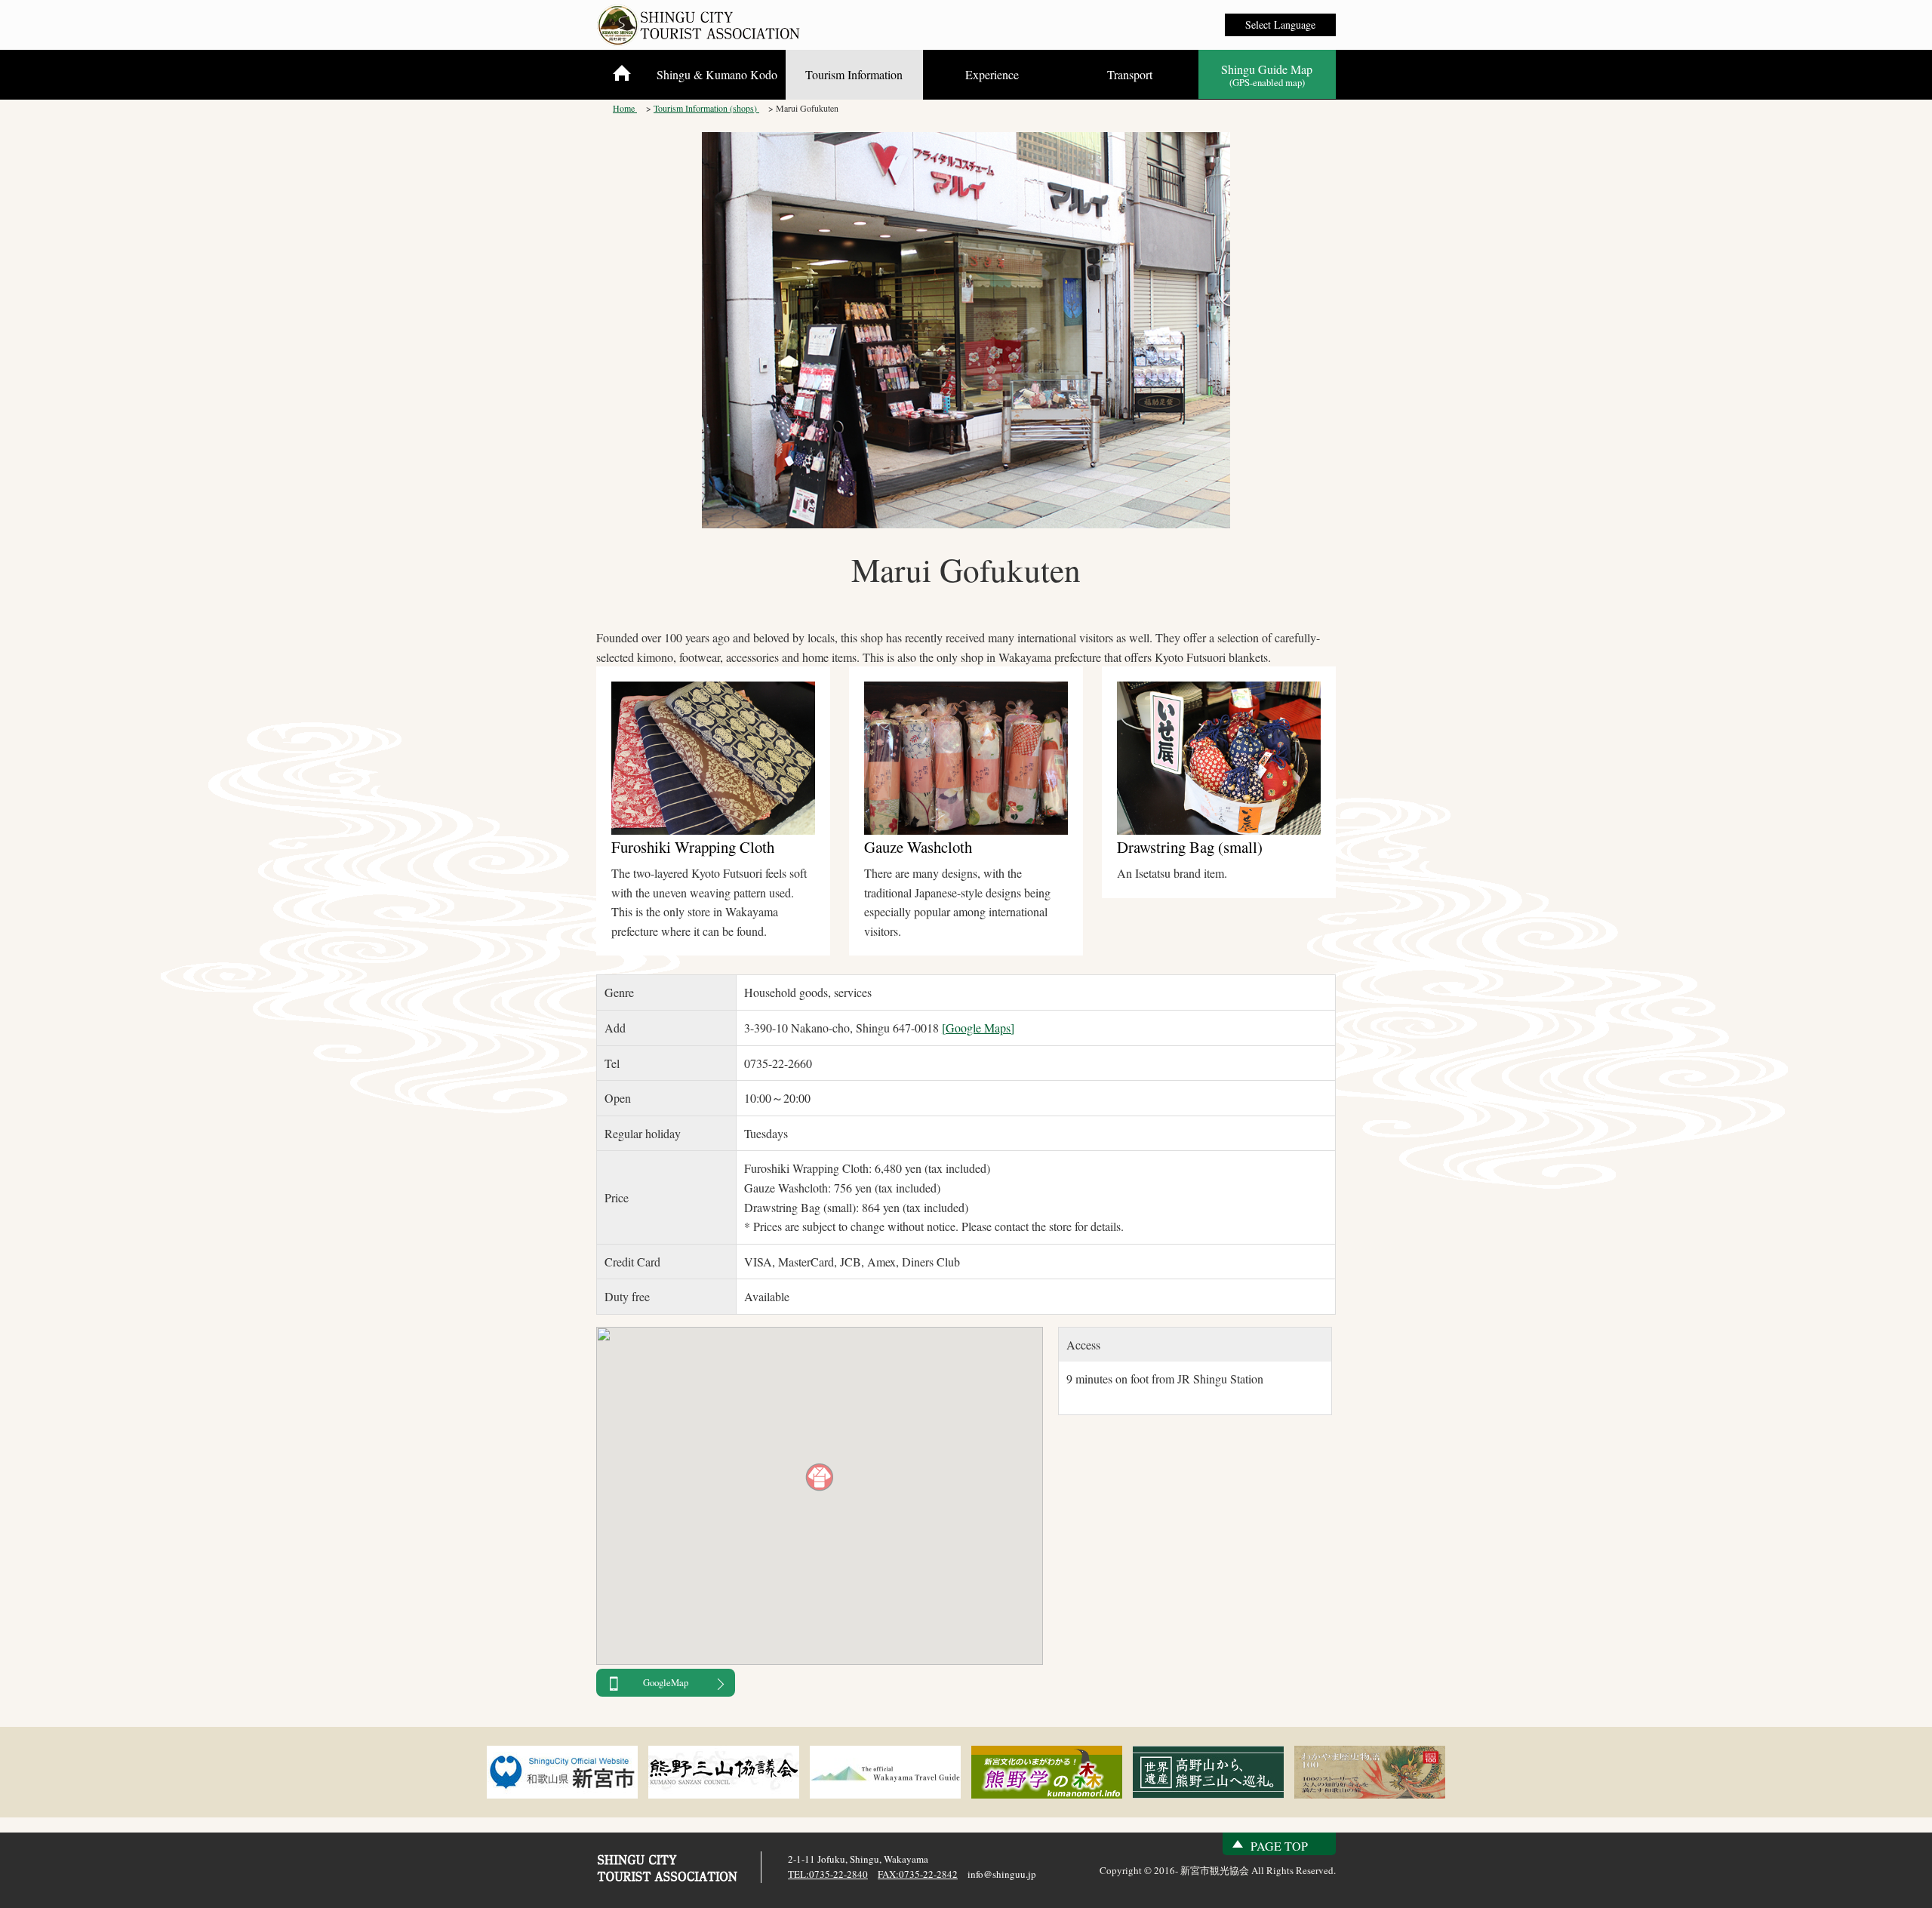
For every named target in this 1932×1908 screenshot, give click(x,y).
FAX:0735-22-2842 (918, 1874)
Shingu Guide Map (1267, 75)
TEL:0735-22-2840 (828, 1874)
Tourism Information (854, 74)
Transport (1130, 74)
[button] (820, 1477)
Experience (992, 74)
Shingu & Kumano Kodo (717, 74)
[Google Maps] (978, 1028)
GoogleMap (666, 1682)
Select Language (1280, 25)
